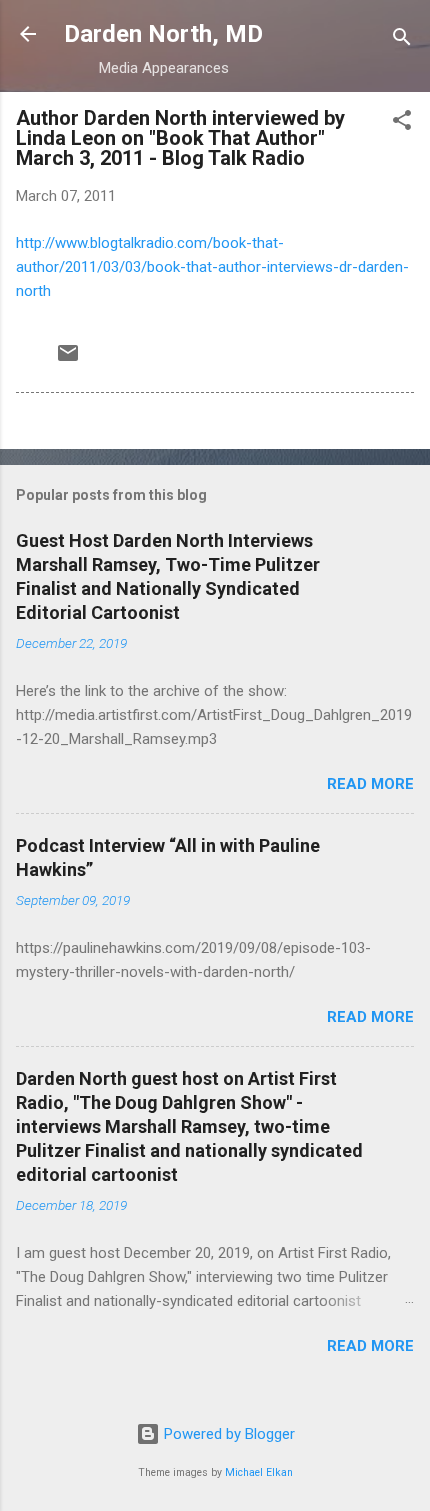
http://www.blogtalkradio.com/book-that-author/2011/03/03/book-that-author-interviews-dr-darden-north (212, 267)
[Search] (402, 40)
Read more (370, 784)
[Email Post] (68, 360)
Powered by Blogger (227, 1434)
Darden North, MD (163, 34)
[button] (402, 123)
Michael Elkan (259, 1472)
